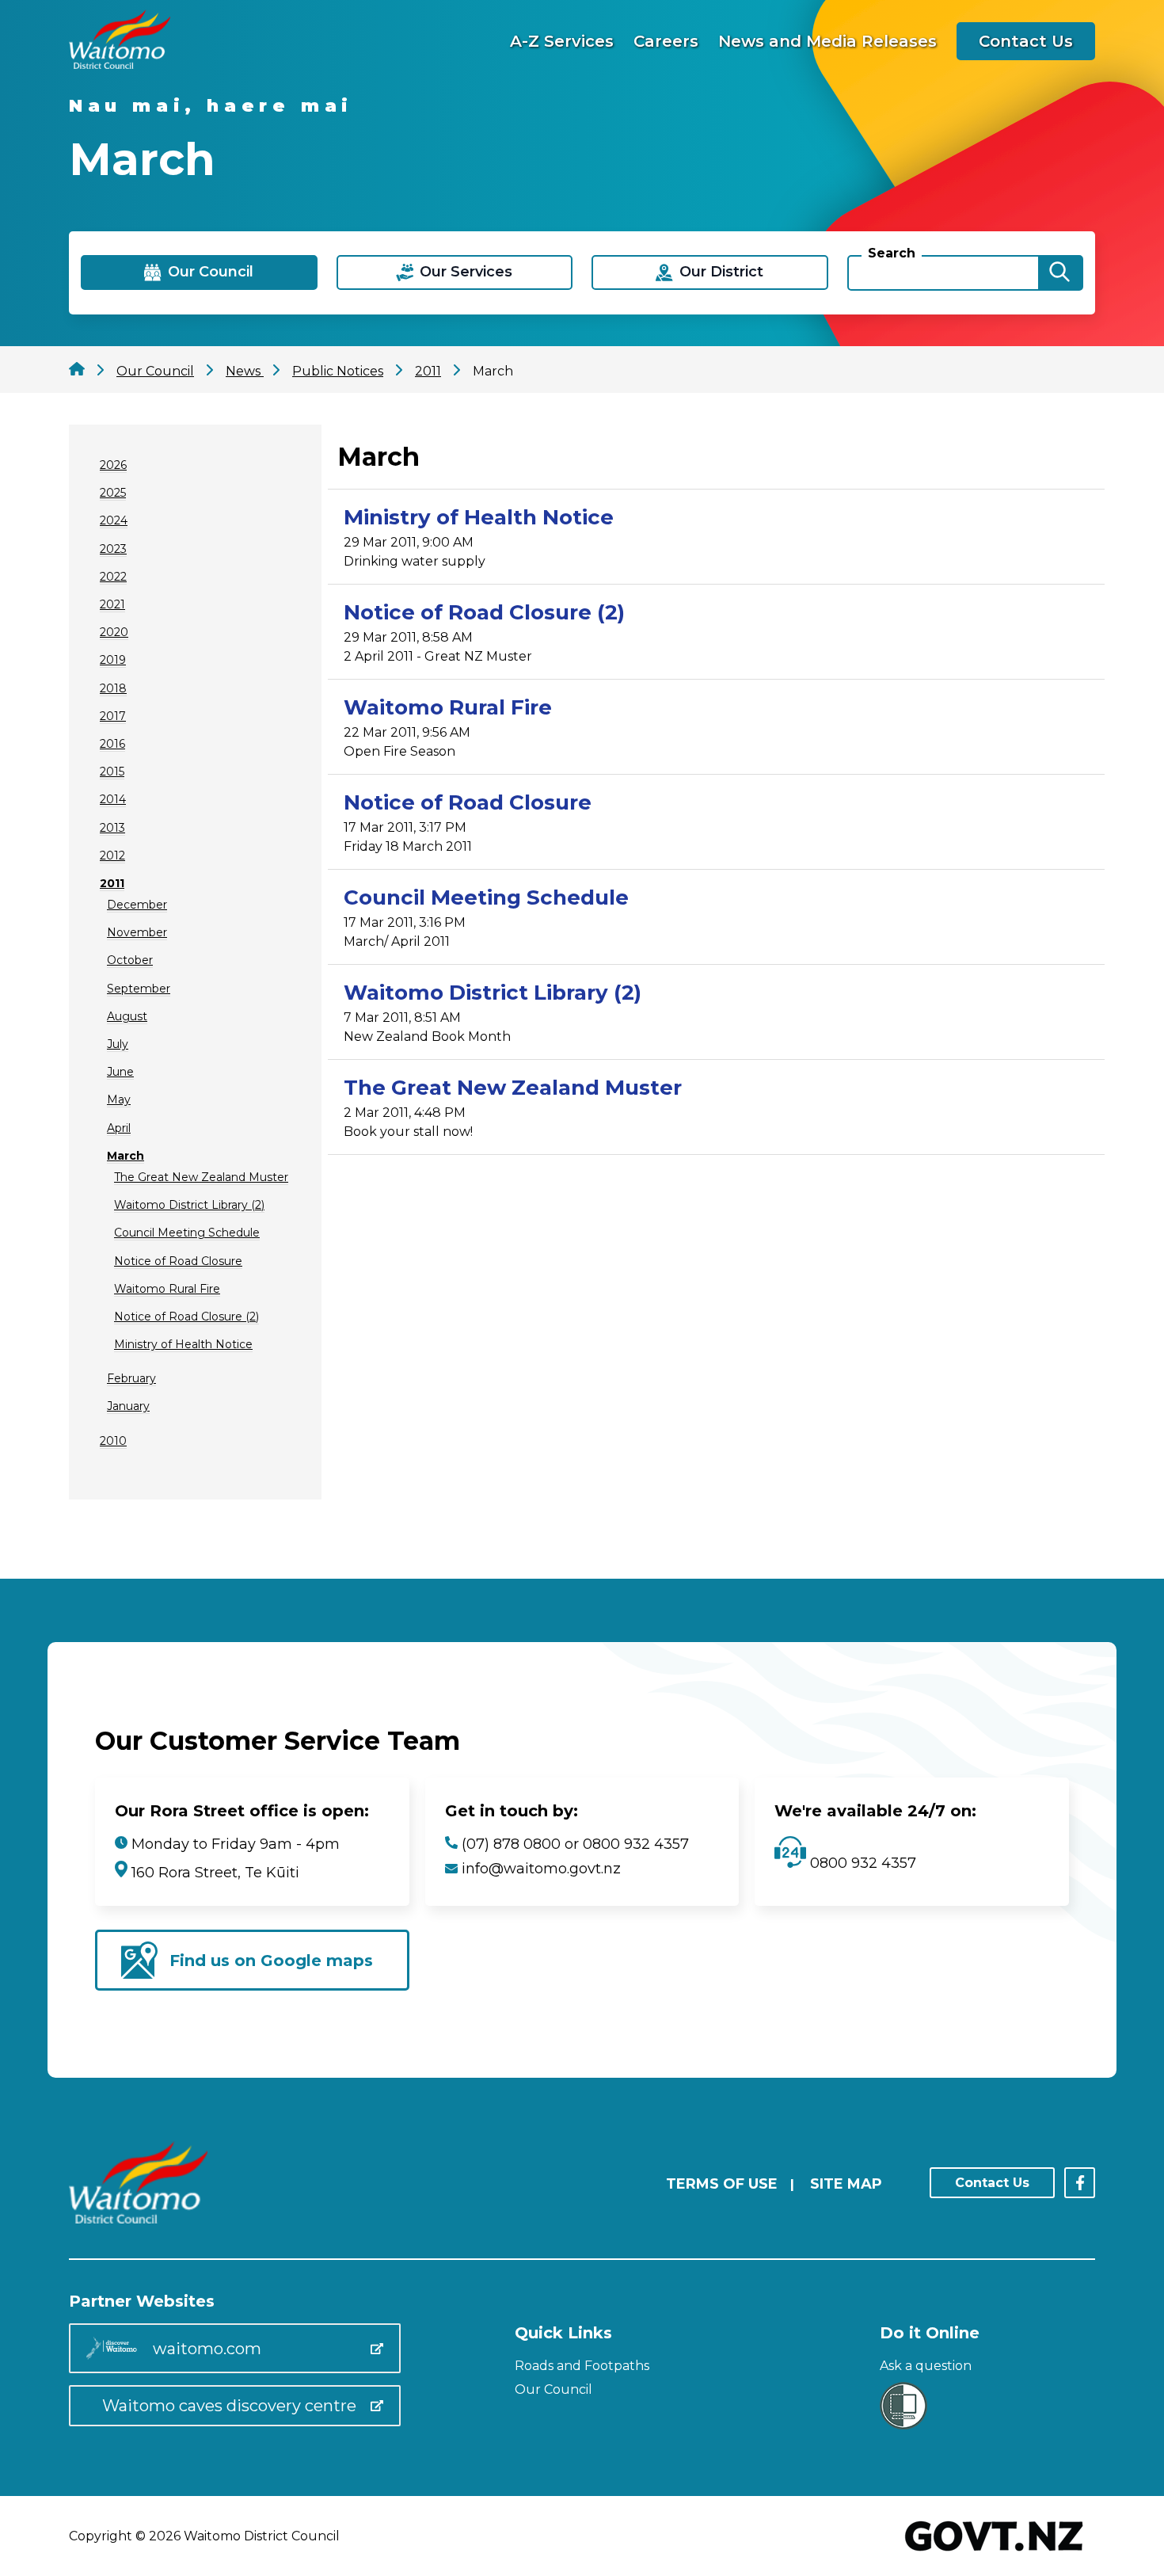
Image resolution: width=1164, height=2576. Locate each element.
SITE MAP (846, 2184)
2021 (112, 604)
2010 (113, 1441)
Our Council (553, 2389)
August (127, 1016)
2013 (112, 828)
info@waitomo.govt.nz (541, 1869)
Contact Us (1026, 41)
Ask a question (926, 2366)
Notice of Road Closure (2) (186, 1317)
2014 (113, 799)
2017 (113, 716)
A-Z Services (562, 41)
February (131, 1378)
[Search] (1059, 273)
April (119, 1128)
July (118, 1044)
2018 (113, 688)
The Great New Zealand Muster (201, 1177)
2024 (114, 520)
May (119, 1099)
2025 (113, 493)
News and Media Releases (827, 41)
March (126, 1156)
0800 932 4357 (861, 1863)
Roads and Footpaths (582, 2366)
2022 (113, 577)
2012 (112, 855)
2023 (113, 549)
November (137, 932)
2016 (112, 744)
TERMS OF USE (722, 2184)
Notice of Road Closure (178, 1261)
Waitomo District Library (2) (189, 1205)
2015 (112, 772)
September (139, 989)
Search (892, 253)
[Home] (120, 65)
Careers (666, 41)
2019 (113, 660)
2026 (113, 465)
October (130, 960)
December (137, 905)
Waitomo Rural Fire (167, 1289)
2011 (112, 883)
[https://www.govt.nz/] (994, 2553)
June (120, 1072)
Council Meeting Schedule (187, 1233)
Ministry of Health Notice (183, 1344)
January (128, 1406)
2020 (114, 632)
